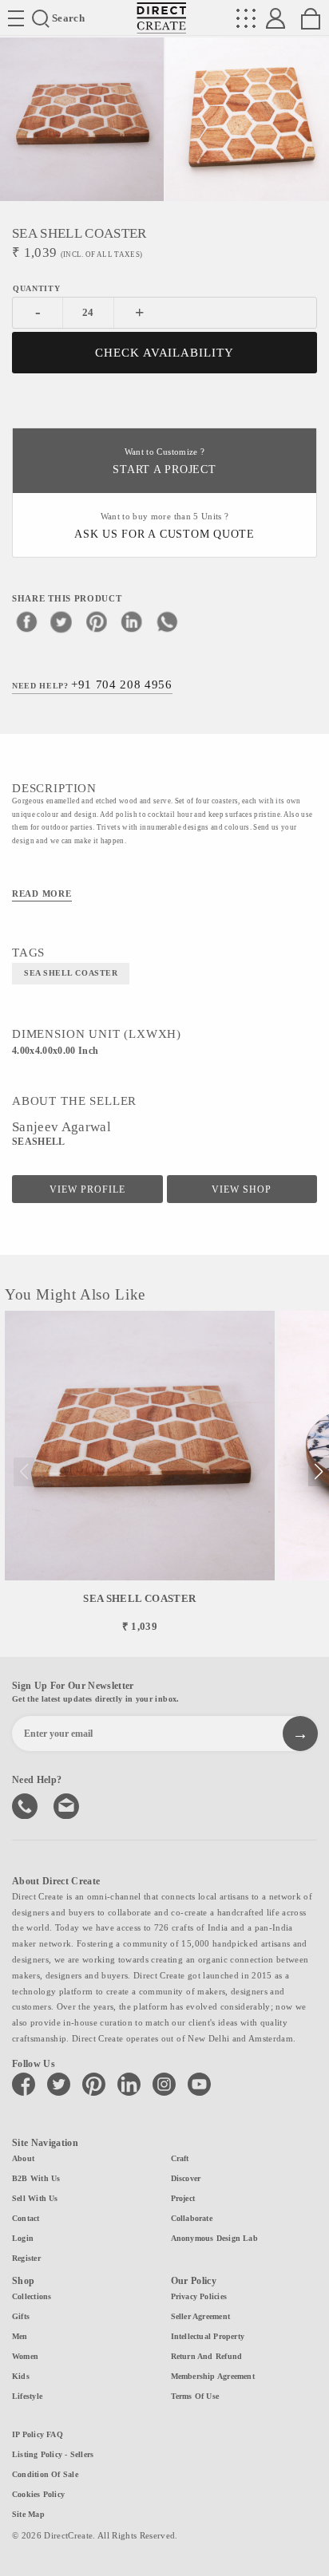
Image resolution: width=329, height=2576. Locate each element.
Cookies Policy (38, 2494)
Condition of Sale (45, 2474)
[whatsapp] (167, 621)
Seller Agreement (201, 2316)
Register (26, 2258)
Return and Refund (207, 2356)
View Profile (87, 1189)
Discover (186, 2178)
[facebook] (26, 621)
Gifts (21, 2316)
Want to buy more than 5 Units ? (164, 526)
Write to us (68, 1805)
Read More (42, 894)
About (23, 2158)
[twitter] (61, 621)
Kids (21, 2376)
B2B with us (36, 2178)
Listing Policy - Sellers (53, 2454)
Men (20, 2336)
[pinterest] (97, 621)
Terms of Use (195, 2396)
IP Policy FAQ (38, 2434)
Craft (180, 2158)
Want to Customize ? (164, 462)
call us (26, 1805)
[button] (318, 1472)
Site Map (28, 2514)
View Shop (242, 1189)
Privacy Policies (199, 2296)
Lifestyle (27, 2396)
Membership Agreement (213, 2376)
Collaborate (192, 2218)
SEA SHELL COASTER (71, 973)
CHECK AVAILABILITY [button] (165, 353)
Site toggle (16, 18)
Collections (32, 2296)
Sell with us (35, 2198)
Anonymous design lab (214, 2238)
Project (183, 2198)
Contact (26, 2218)
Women (25, 2356)
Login (23, 2238)
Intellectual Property (208, 2336)
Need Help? (92, 684)
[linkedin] (132, 621)
